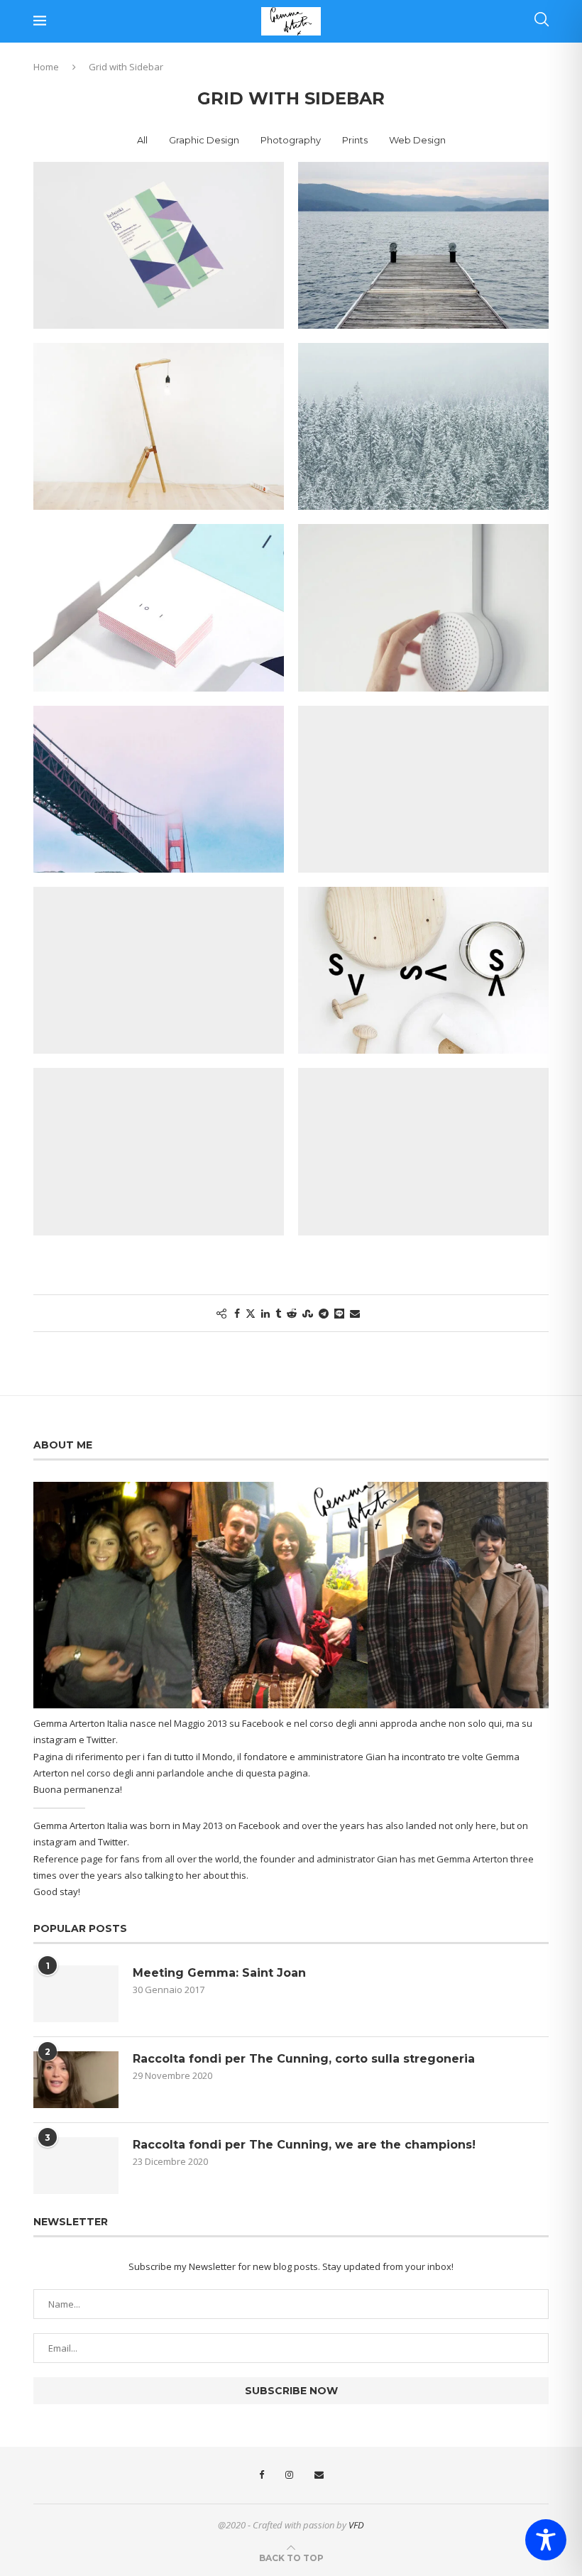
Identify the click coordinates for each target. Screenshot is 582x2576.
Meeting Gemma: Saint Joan (219, 1973)
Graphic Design (204, 140)
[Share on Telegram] (324, 1313)
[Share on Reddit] (292, 1313)
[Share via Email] (355, 1313)
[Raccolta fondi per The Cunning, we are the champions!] (76, 2166)
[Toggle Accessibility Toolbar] (546, 2540)
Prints (355, 140)
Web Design (417, 140)
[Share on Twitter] (251, 1313)
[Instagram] (289, 2475)
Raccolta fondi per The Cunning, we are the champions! (304, 2145)
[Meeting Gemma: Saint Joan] (76, 1994)
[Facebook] (262, 2475)
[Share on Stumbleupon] (308, 1313)
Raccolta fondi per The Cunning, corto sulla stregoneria (304, 2059)
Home (46, 67)
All (142, 140)
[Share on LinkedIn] (265, 1313)
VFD (356, 2525)
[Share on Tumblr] (278, 1313)
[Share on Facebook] (237, 1313)
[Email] (319, 2475)
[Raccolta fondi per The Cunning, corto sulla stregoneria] (76, 2080)
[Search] (542, 21)
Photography (291, 140)
